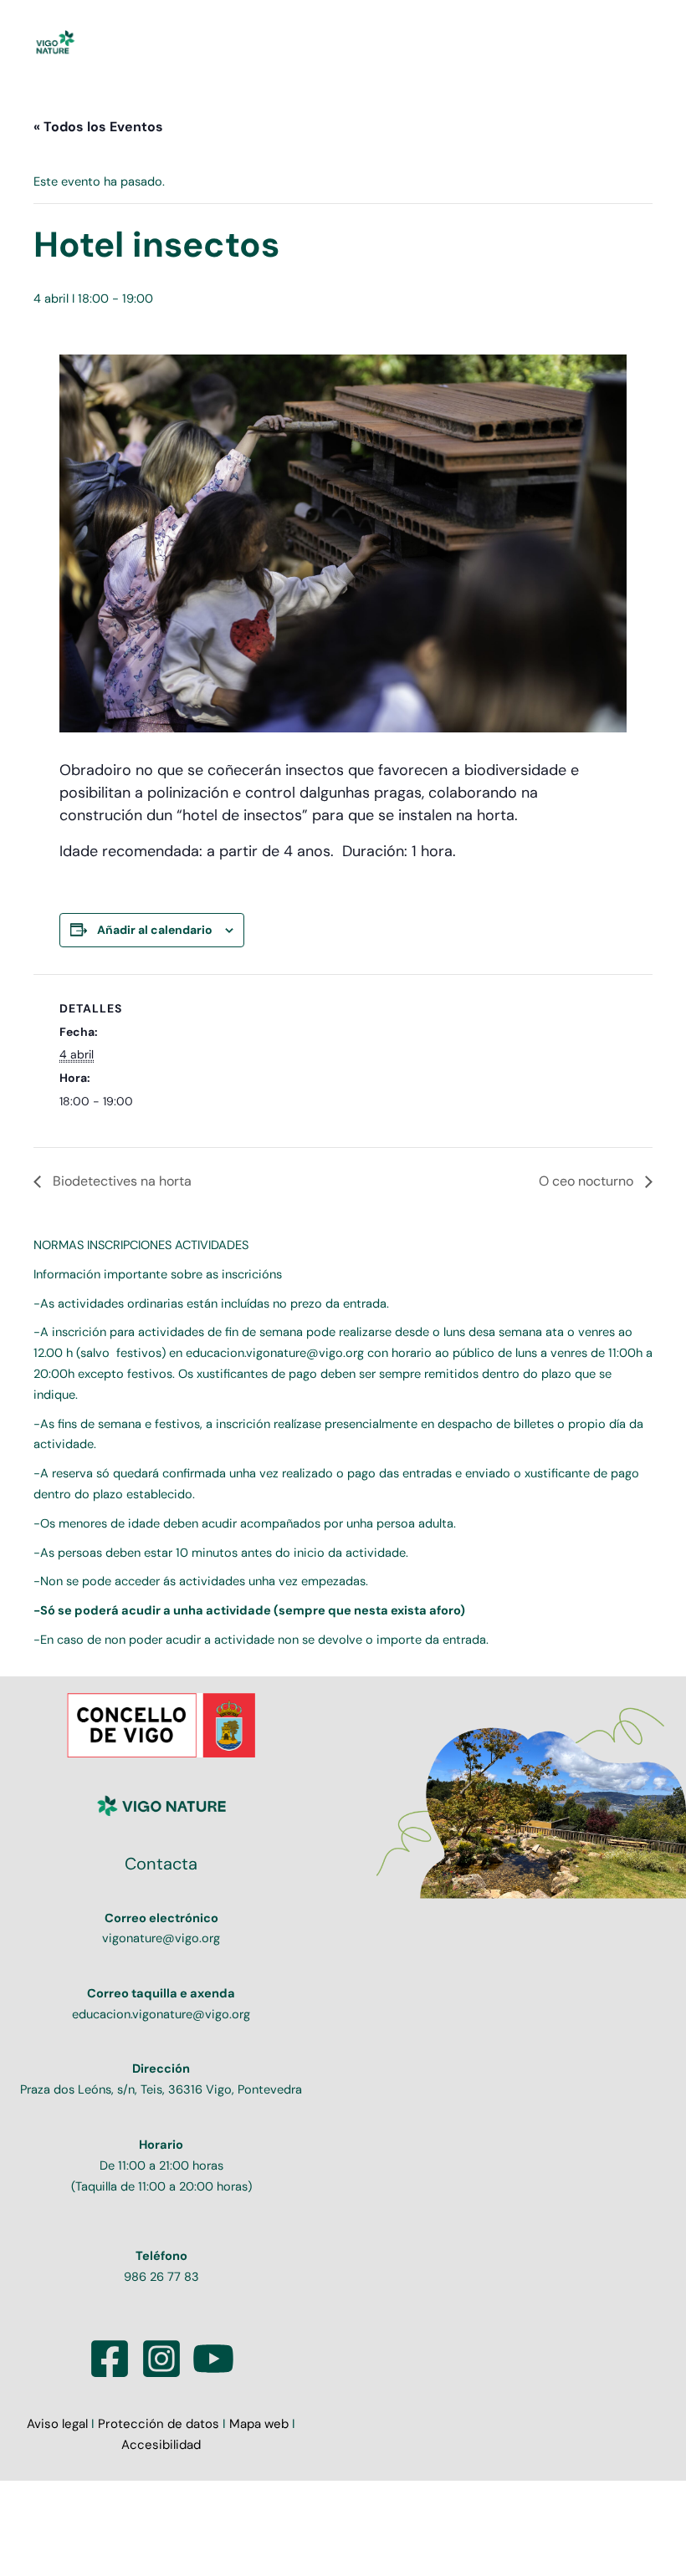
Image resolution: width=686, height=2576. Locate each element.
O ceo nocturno (588, 1181)
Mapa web (259, 2424)
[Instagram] (161, 2359)
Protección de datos (159, 2424)
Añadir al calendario (155, 930)
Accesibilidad (161, 2445)
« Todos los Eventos (98, 127)
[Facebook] (110, 2359)
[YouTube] (213, 2359)
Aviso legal (59, 2424)
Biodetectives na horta (120, 1181)
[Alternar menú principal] (633, 44)
